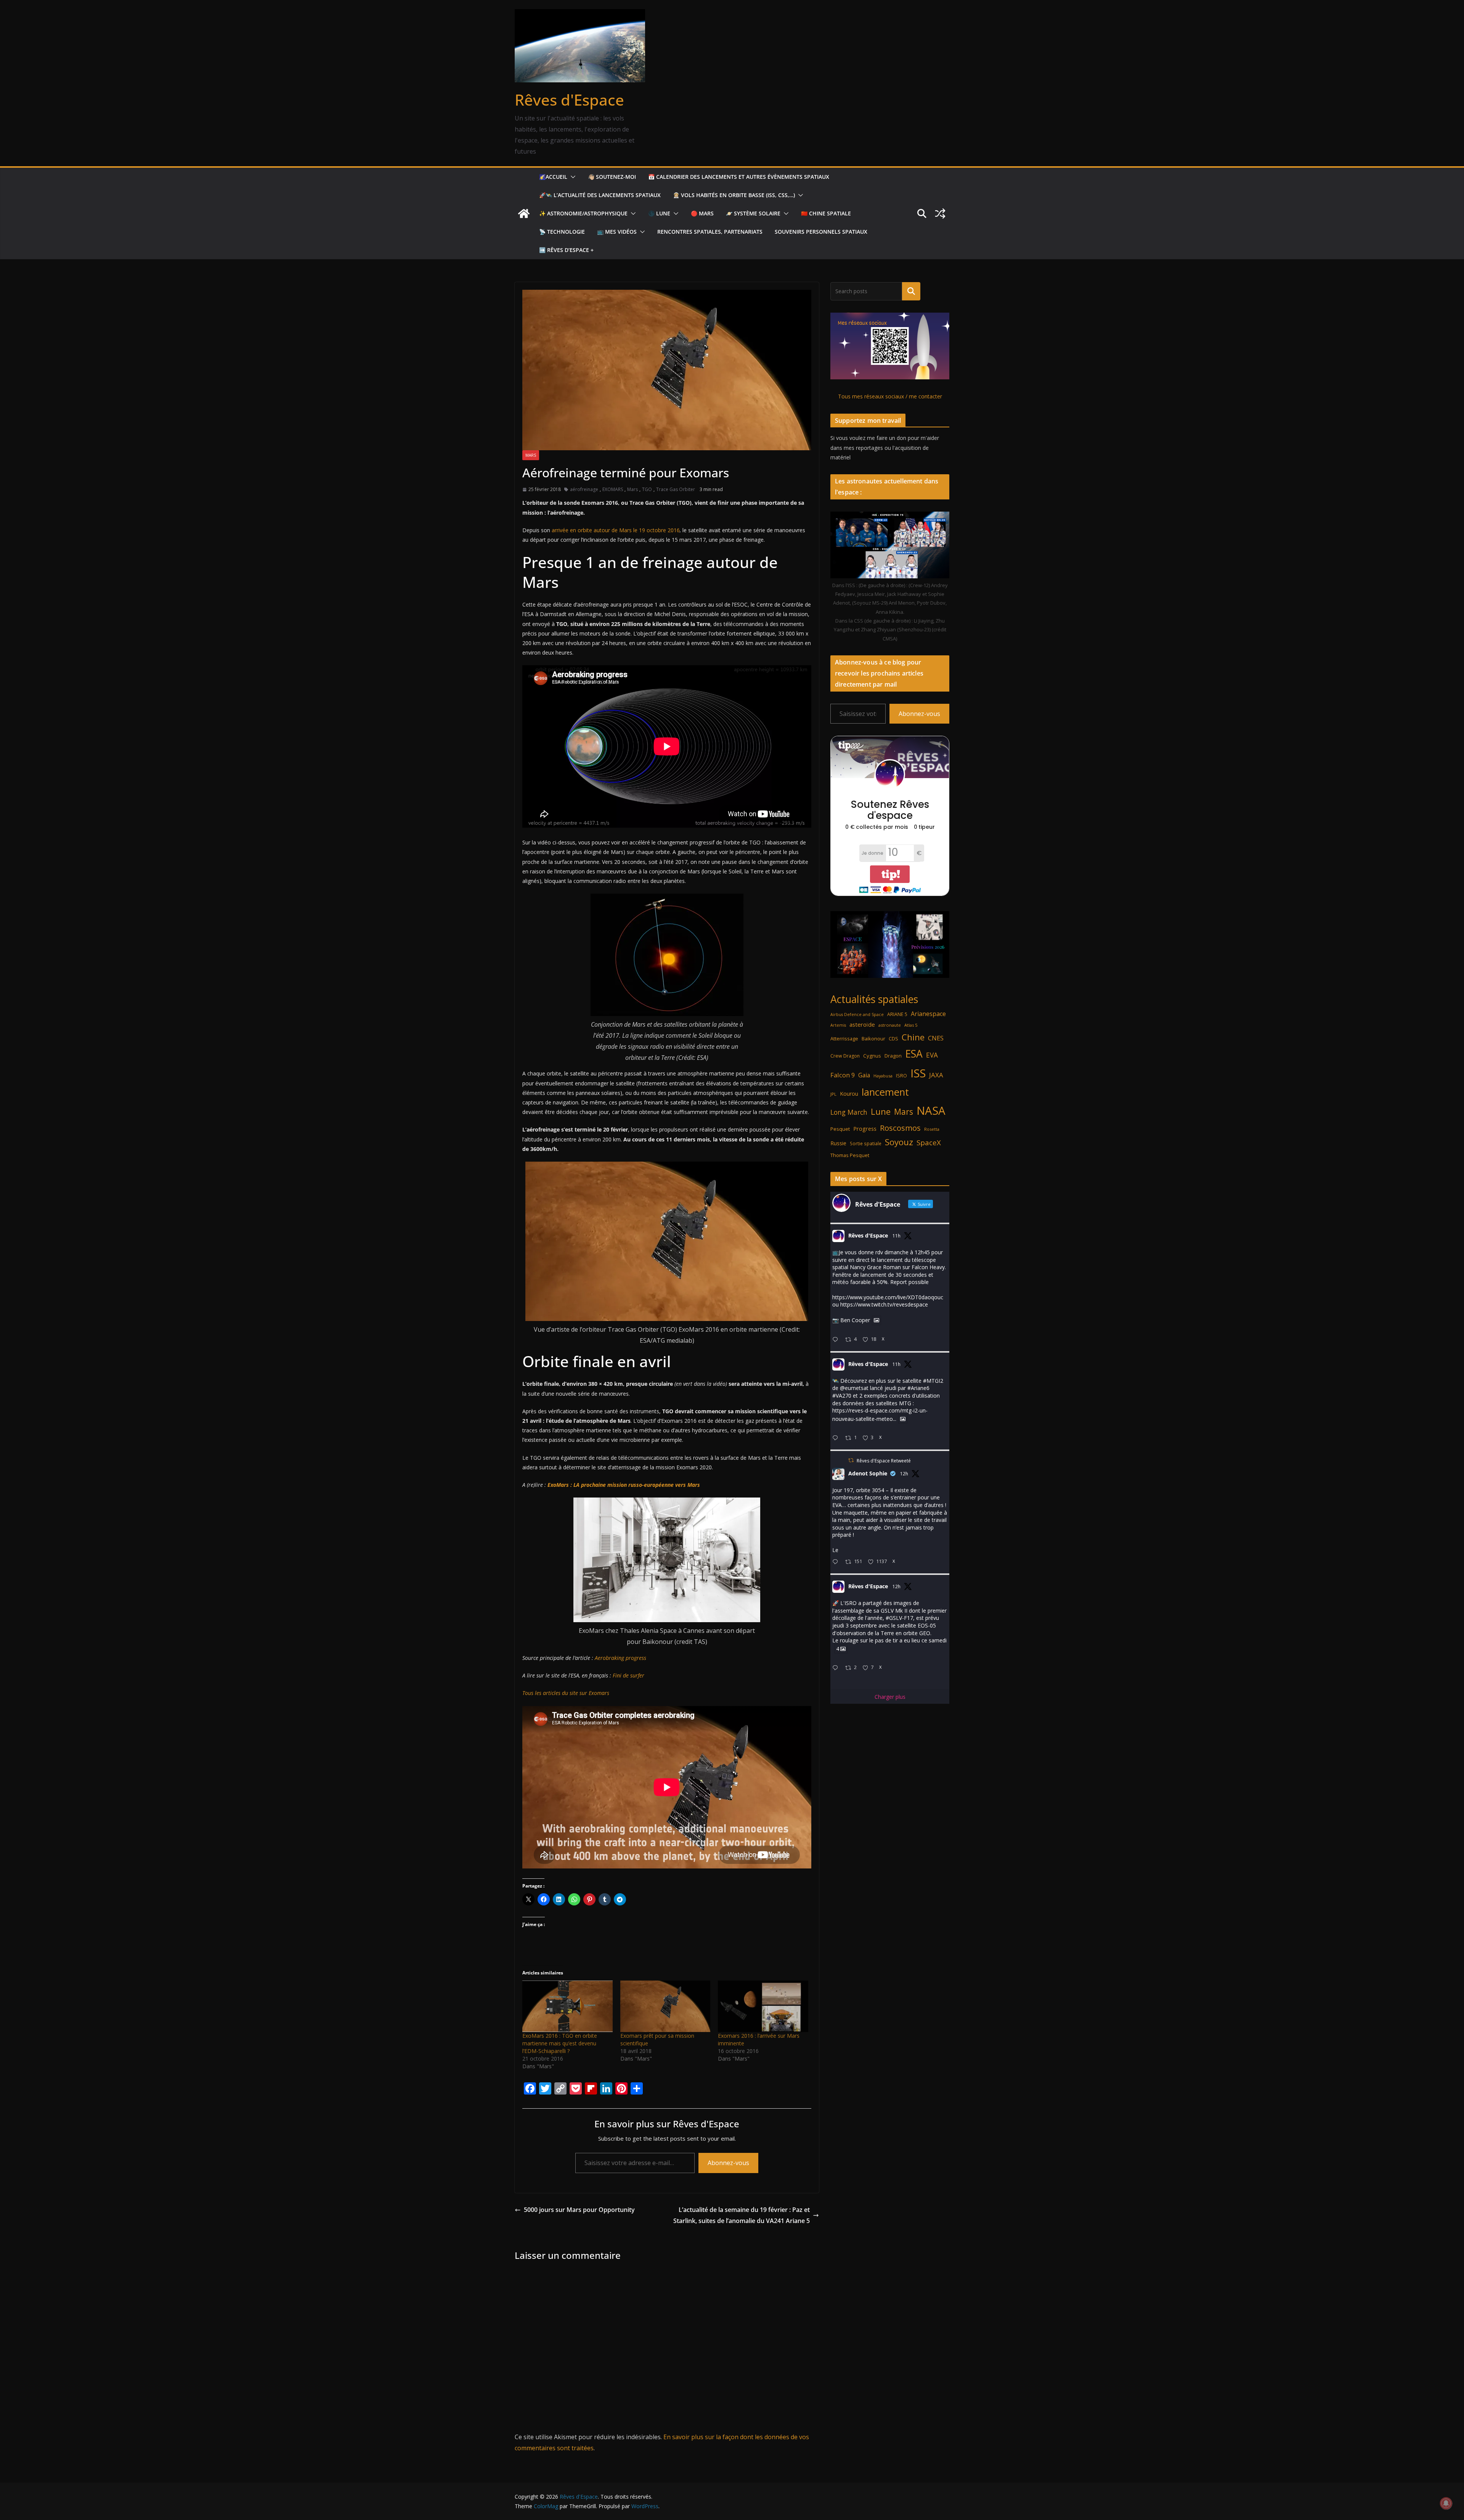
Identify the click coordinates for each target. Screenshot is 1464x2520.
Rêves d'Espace (569, 100)
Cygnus (872, 1056)
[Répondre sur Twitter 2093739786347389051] (837, 1562)
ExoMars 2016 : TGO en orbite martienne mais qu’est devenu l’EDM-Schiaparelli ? (560, 2043)
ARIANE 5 (897, 1014)
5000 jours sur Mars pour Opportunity (579, 2210)
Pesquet (840, 1129)
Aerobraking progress (620, 1658)
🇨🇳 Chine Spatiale (826, 213)
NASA (931, 1111)
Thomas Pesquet (850, 1155)
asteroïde (862, 1024)
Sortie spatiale (866, 1144)
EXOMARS (613, 489)
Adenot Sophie (868, 1473)
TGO (647, 489)
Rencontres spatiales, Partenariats (710, 232)
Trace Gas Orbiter (676, 489)
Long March (849, 1112)
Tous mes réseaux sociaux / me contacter (890, 396)
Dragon (893, 1056)
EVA (932, 1055)
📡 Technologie (562, 232)
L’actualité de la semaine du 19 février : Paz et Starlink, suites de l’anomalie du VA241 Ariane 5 (742, 2215)
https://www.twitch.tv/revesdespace (884, 1304)
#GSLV (894, 1618)
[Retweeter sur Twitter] (851, 1460)
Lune (881, 1112)
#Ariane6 (918, 1388)
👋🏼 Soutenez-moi (612, 177)
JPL (833, 1094)
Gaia (864, 1075)
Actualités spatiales (874, 999)
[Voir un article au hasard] (940, 213)
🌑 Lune (659, 213)
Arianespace (928, 1014)
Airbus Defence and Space (857, 1014)
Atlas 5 (911, 1025)
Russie (838, 1143)
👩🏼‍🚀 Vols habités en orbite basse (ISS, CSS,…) (734, 195)
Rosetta (932, 1129)
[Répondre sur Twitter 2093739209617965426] (837, 1668)
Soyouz (899, 1142)
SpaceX (929, 1142)
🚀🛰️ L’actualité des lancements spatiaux (600, 195)
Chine (913, 1037)
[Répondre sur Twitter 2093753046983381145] (837, 1438)
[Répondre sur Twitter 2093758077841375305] (837, 1340)
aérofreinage (584, 489)
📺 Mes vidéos (617, 232)
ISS (918, 1073)
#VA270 (842, 1396)
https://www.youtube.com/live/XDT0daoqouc (888, 1297)
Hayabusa (883, 1076)
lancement (885, 1092)
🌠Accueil (553, 177)
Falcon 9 (843, 1075)
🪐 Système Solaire (753, 213)
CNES (936, 1038)
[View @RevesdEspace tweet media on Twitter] (876, 1320)
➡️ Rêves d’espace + (566, 250)
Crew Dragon (845, 1056)
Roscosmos (900, 1128)
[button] (571, 177)
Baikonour (873, 1038)
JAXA (936, 1075)
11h (897, 1236)
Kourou (849, 1094)
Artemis (838, 1025)
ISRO (901, 1076)
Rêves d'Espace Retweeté (884, 1461)
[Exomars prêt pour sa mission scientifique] (665, 2006)
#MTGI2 (933, 1381)
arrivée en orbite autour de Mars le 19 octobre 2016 (616, 530)
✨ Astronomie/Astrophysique (583, 213)
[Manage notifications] (1446, 2503)
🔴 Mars (702, 213)
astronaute (890, 1025)
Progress (865, 1129)
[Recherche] (911, 291)
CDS (893, 1038)
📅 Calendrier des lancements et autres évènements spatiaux (739, 177)
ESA (914, 1054)
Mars (531, 455)
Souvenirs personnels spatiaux (821, 232)
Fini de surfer (628, 1675)
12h (904, 1474)
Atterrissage (844, 1038)
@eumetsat (854, 1388)
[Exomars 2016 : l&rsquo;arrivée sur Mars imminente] (763, 2006)
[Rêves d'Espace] (524, 213)
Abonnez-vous (728, 2163)
